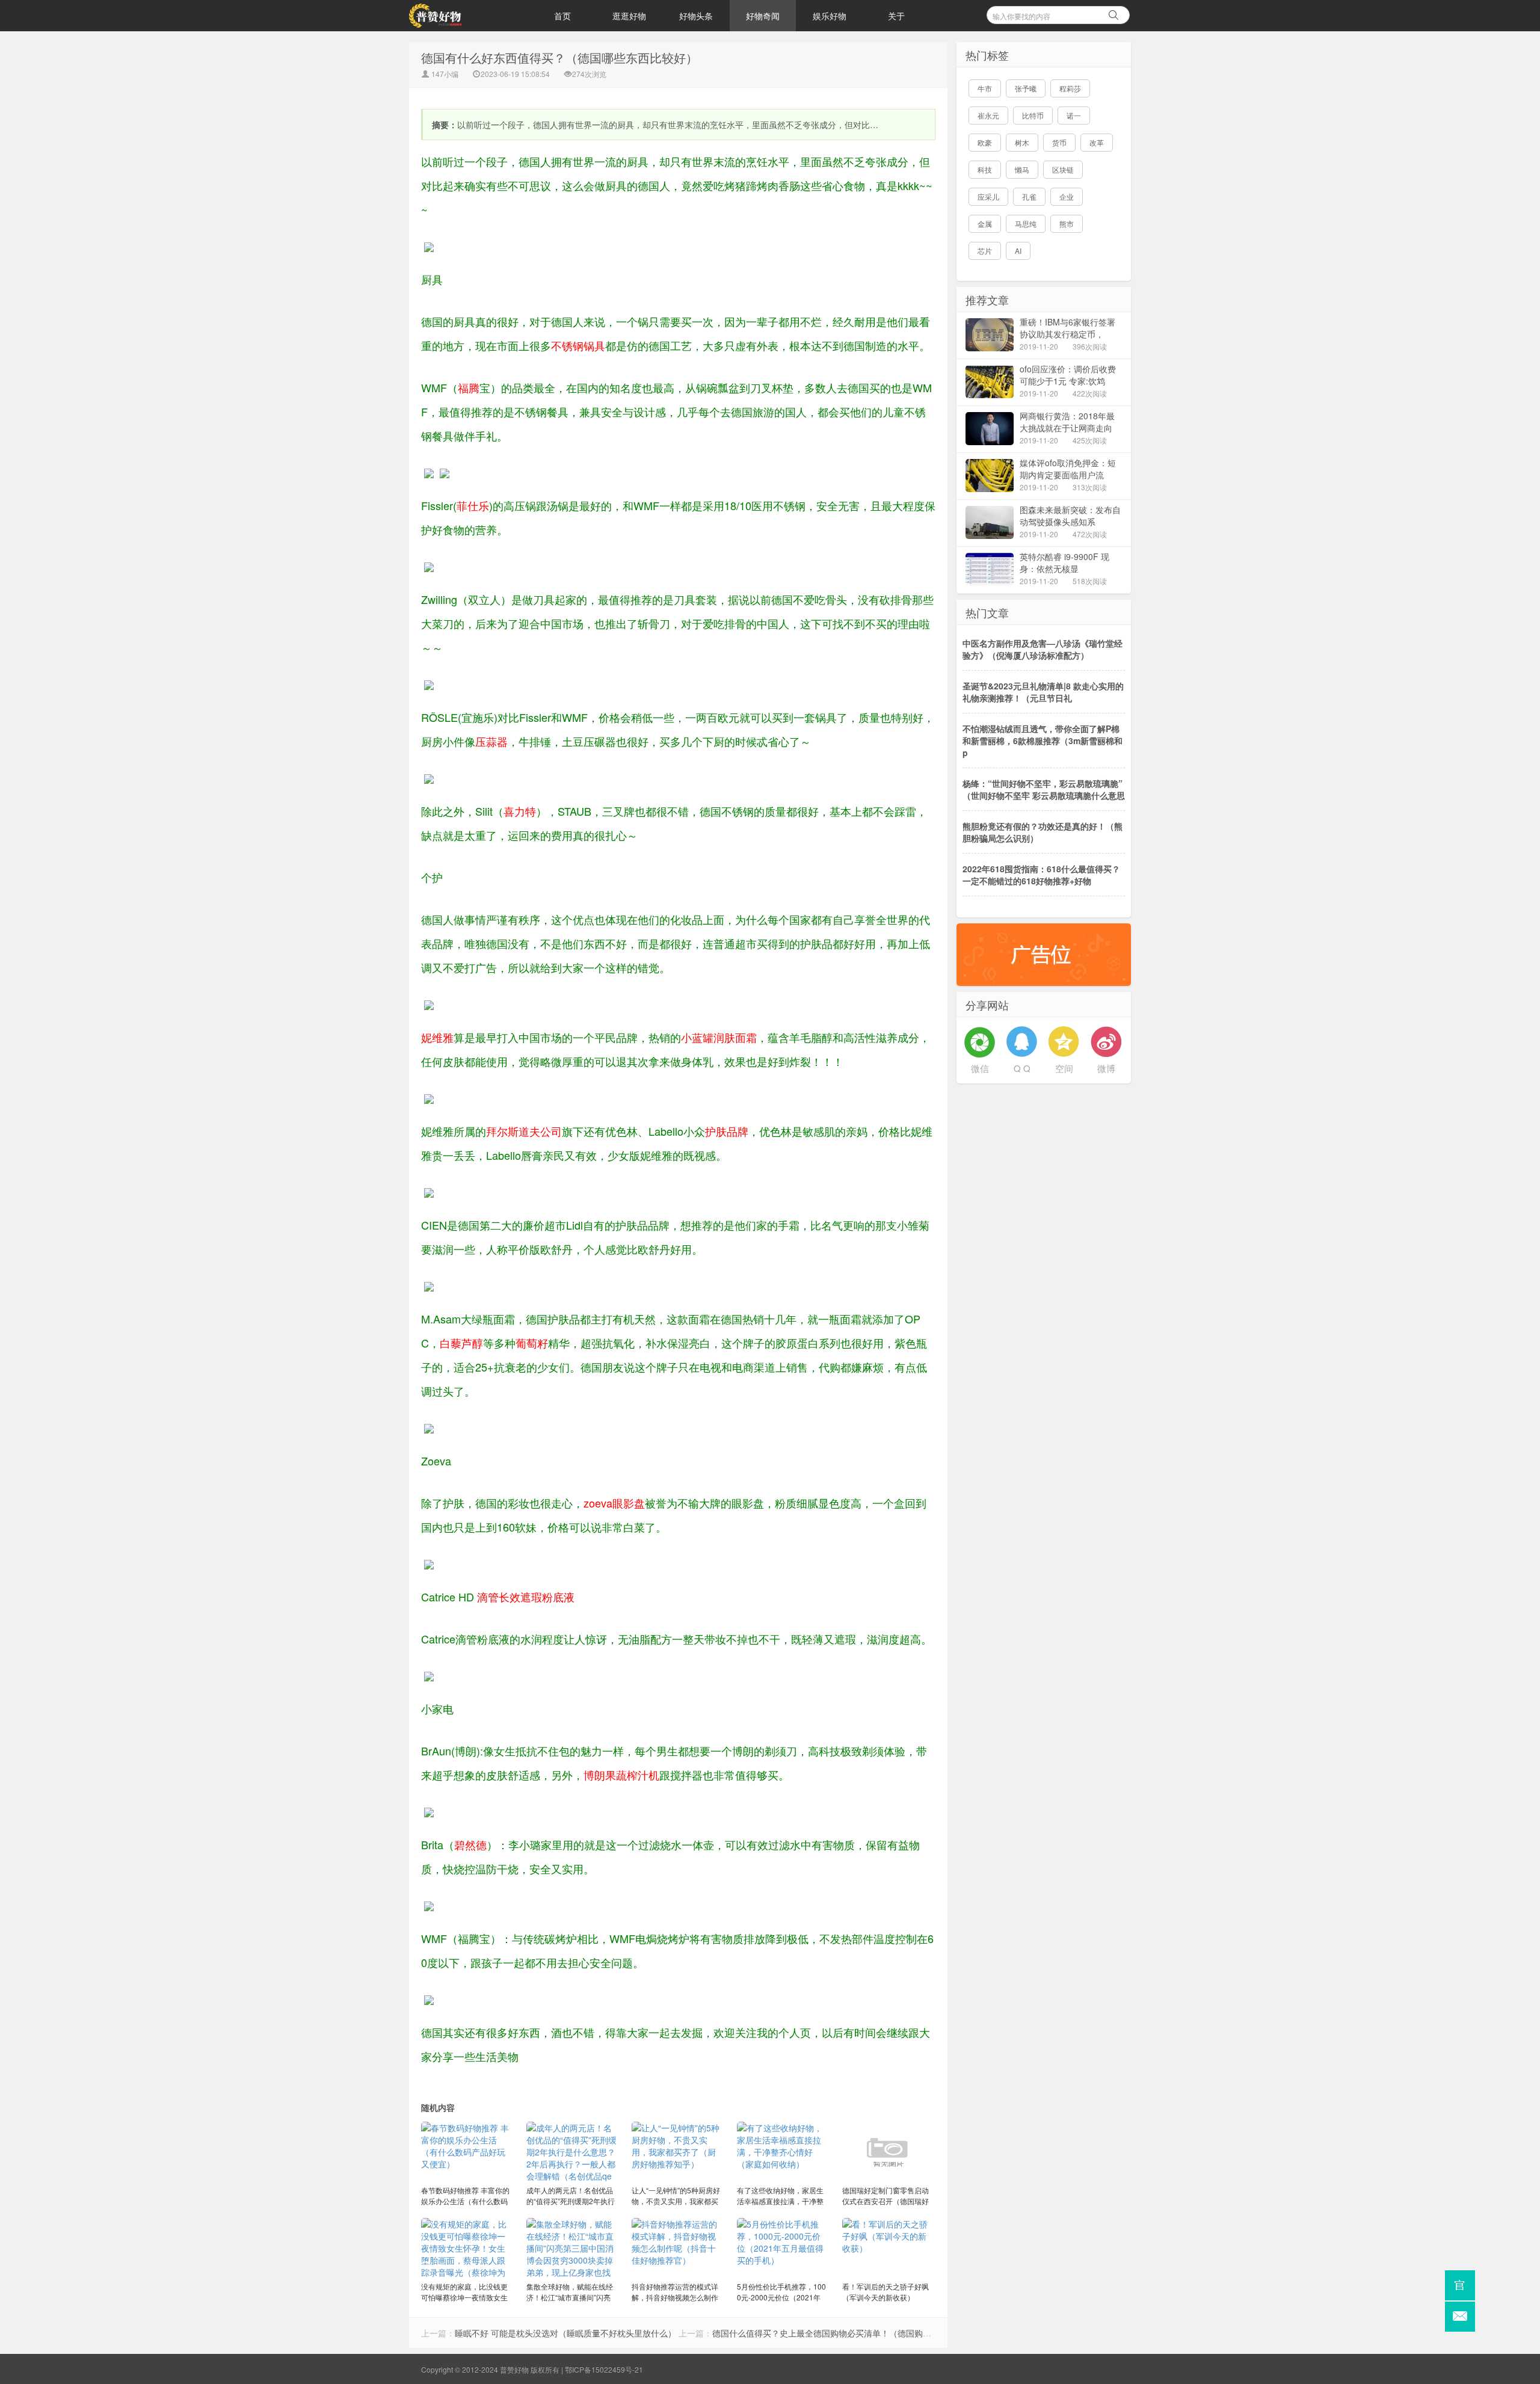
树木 (1022, 142)
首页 (562, 16)
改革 (1097, 142)
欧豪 (985, 142)
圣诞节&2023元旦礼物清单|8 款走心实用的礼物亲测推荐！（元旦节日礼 (1043, 692)
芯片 (985, 251)
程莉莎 (1070, 88)
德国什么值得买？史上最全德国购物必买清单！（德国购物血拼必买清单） (851, 2333)
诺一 (1074, 115)
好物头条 (696, 16)
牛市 (985, 88)
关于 (896, 16)
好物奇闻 (763, 16)
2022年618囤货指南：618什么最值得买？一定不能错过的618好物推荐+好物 (1041, 875)
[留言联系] (1460, 2317)
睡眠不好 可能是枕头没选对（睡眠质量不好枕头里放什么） (565, 2333)
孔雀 (1029, 196)
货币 (1059, 142)
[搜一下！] (1113, 13)
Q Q (1022, 1068)
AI (1018, 251)
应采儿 (988, 196)
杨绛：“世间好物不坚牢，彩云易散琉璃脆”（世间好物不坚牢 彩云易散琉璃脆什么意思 (1044, 789)
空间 (1064, 1068)
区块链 (1063, 169)
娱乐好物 (830, 16)
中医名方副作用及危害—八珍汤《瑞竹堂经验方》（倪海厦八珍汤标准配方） (1043, 649)
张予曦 (1026, 88)
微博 (1106, 1068)
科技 (985, 169)
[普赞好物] (469, 16)
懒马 (1022, 169)
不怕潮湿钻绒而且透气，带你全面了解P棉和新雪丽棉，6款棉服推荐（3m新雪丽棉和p (1043, 741)
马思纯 (1026, 223)
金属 (985, 223)
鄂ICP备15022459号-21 (604, 2369)
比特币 (1033, 115)
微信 (980, 1068)
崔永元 (988, 115)
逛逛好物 (629, 16)
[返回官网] (1460, 2285)
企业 (1067, 196)
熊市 (1067, 223)
